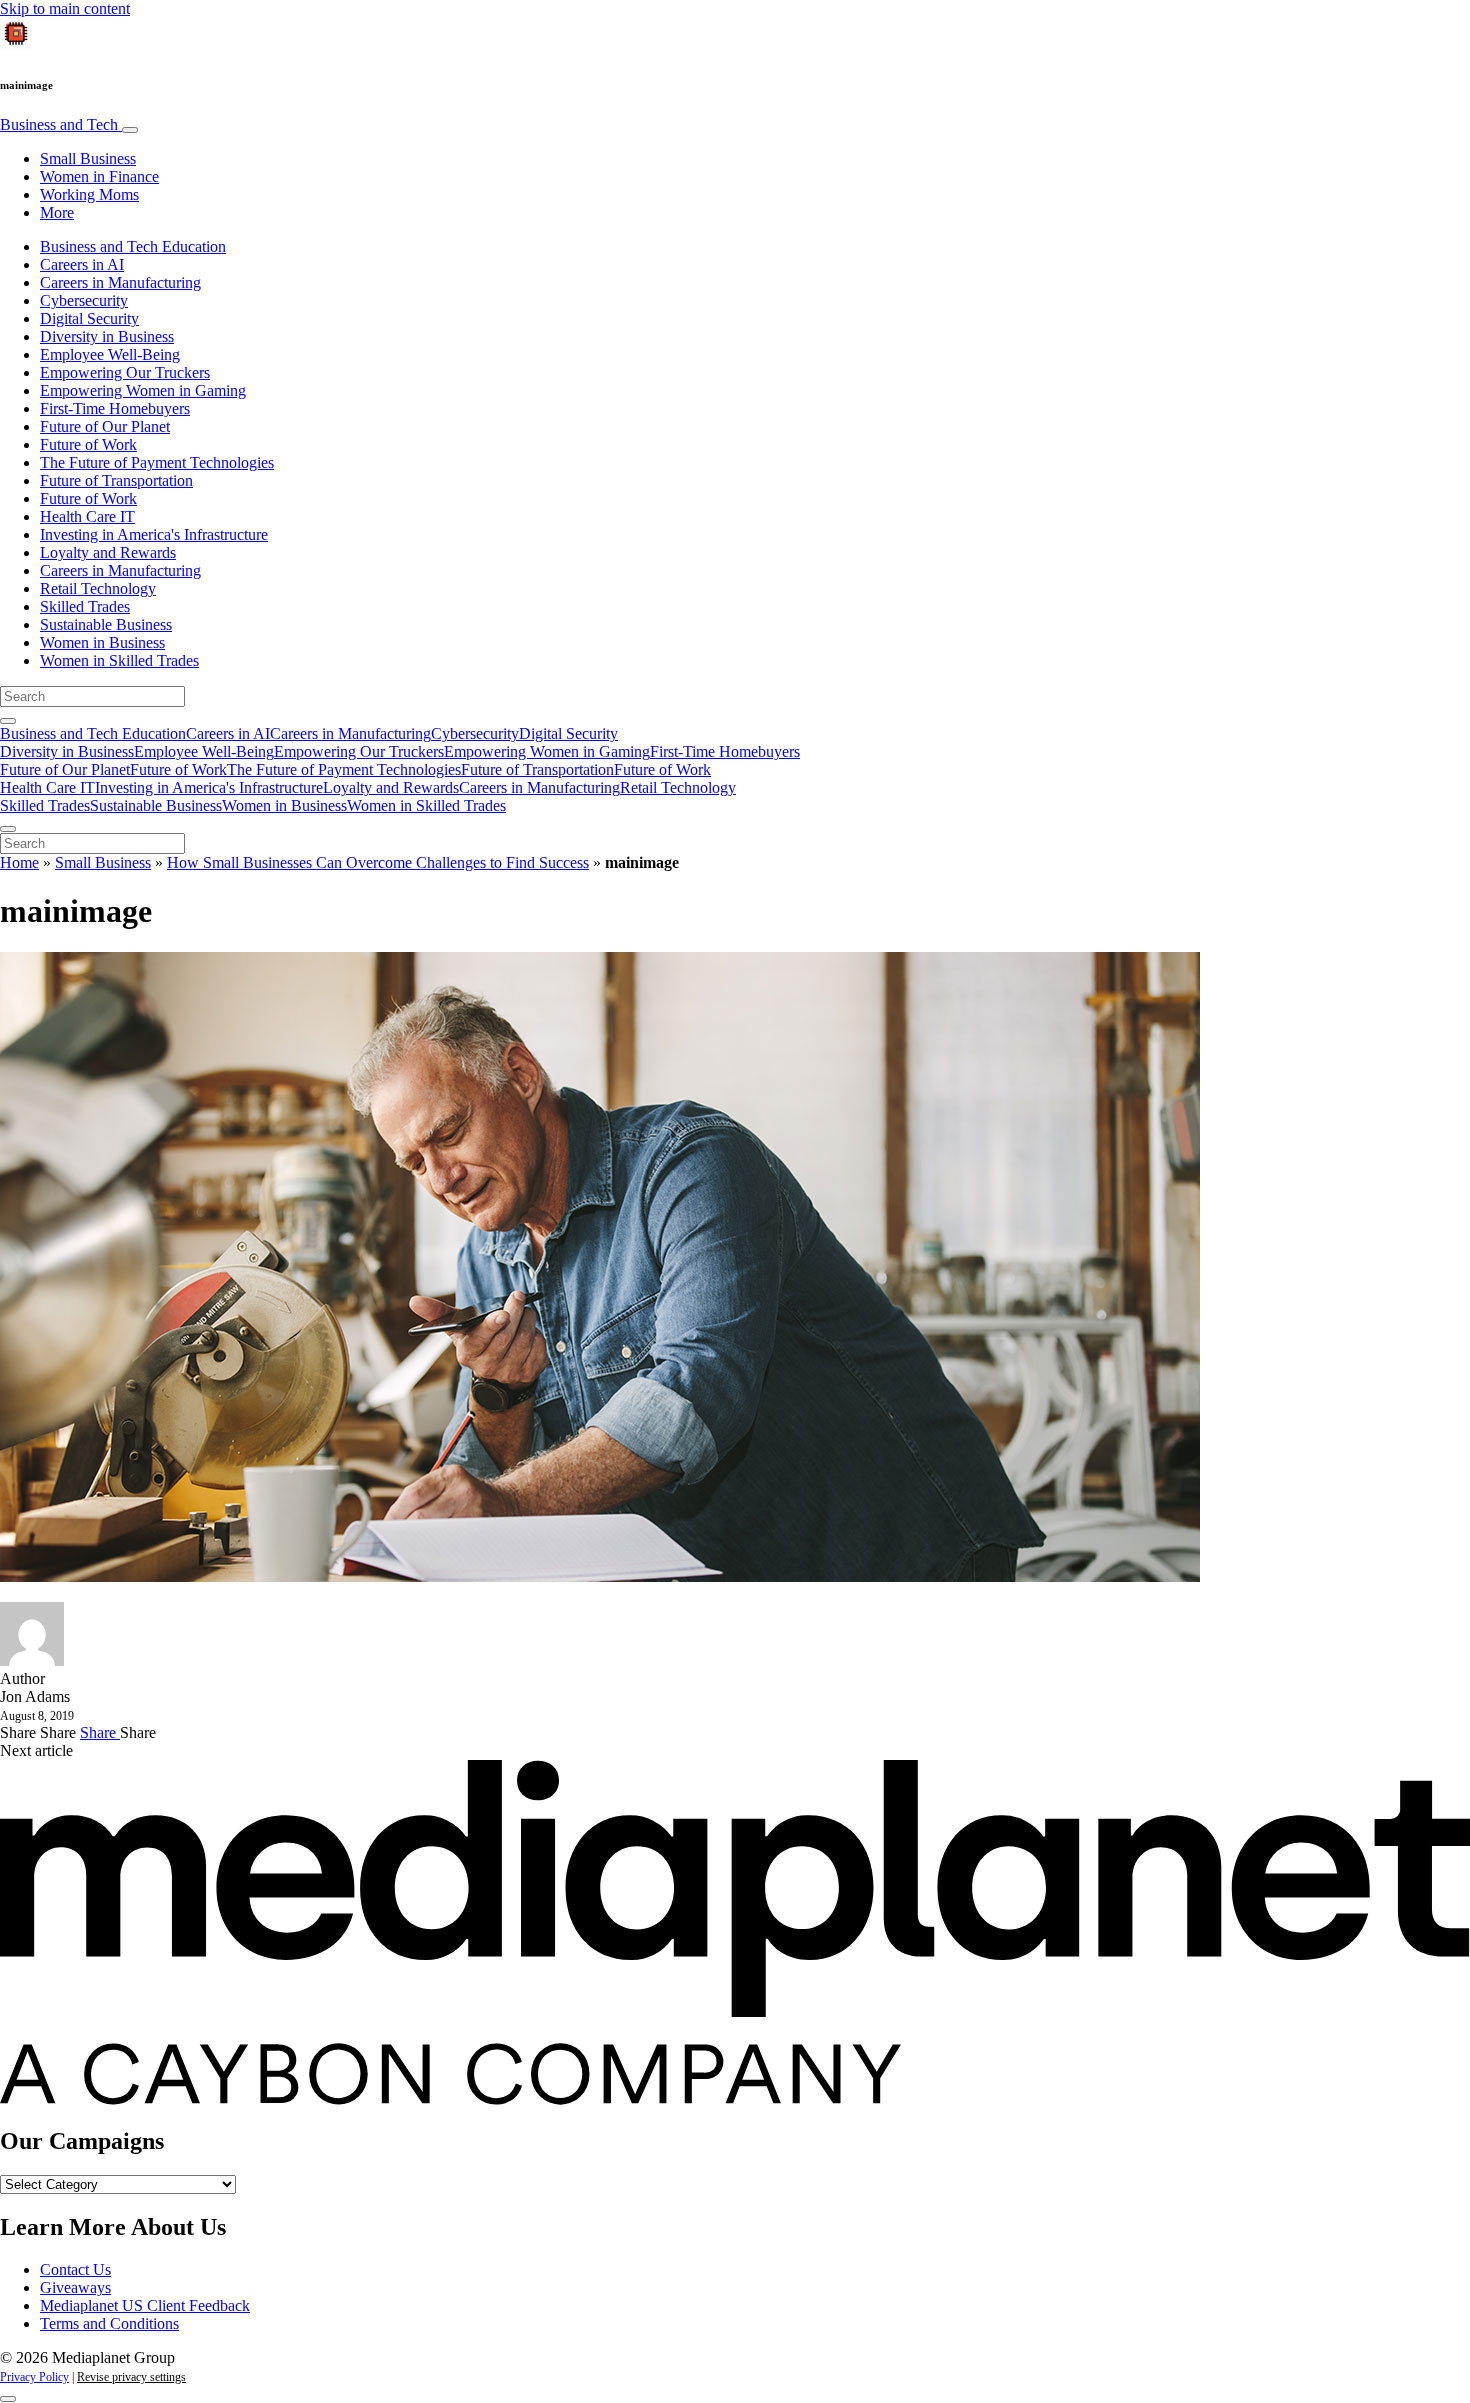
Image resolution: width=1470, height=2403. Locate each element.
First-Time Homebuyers (115, 408)
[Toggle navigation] (130, 130)
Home (19, 862)
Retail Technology (98, 588)
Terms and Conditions (109, 2323)
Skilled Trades (85, 606)
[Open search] (8, 721)
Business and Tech (61, 124)
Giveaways (75, 2287)
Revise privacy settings (131, 2377)
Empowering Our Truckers (125, 372)
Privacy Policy (34, 2377)
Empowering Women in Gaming (143, 390)
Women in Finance (99, 176)
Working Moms (89, 194)
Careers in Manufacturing (120, 282)
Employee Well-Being (110, 354)
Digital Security (89, 318)
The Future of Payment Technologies (157, 462)
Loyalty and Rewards (108, 552)
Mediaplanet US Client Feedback (145, 2305)
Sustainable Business (106, 624)
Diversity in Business (107, 336)
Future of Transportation (116, 480)
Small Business (88, 158)
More (57, 212)
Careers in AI (82, 264)
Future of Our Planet (105, 426)
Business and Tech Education (133, 246)
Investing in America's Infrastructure (154, 534)
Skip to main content (65, 8)
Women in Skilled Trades (119, 660)
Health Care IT (87, 516)
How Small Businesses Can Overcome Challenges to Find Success (378, 862)
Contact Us (75, 2269)
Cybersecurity (84, 300)
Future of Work (88, 444)
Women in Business (102, 642)
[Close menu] (8, 829)
